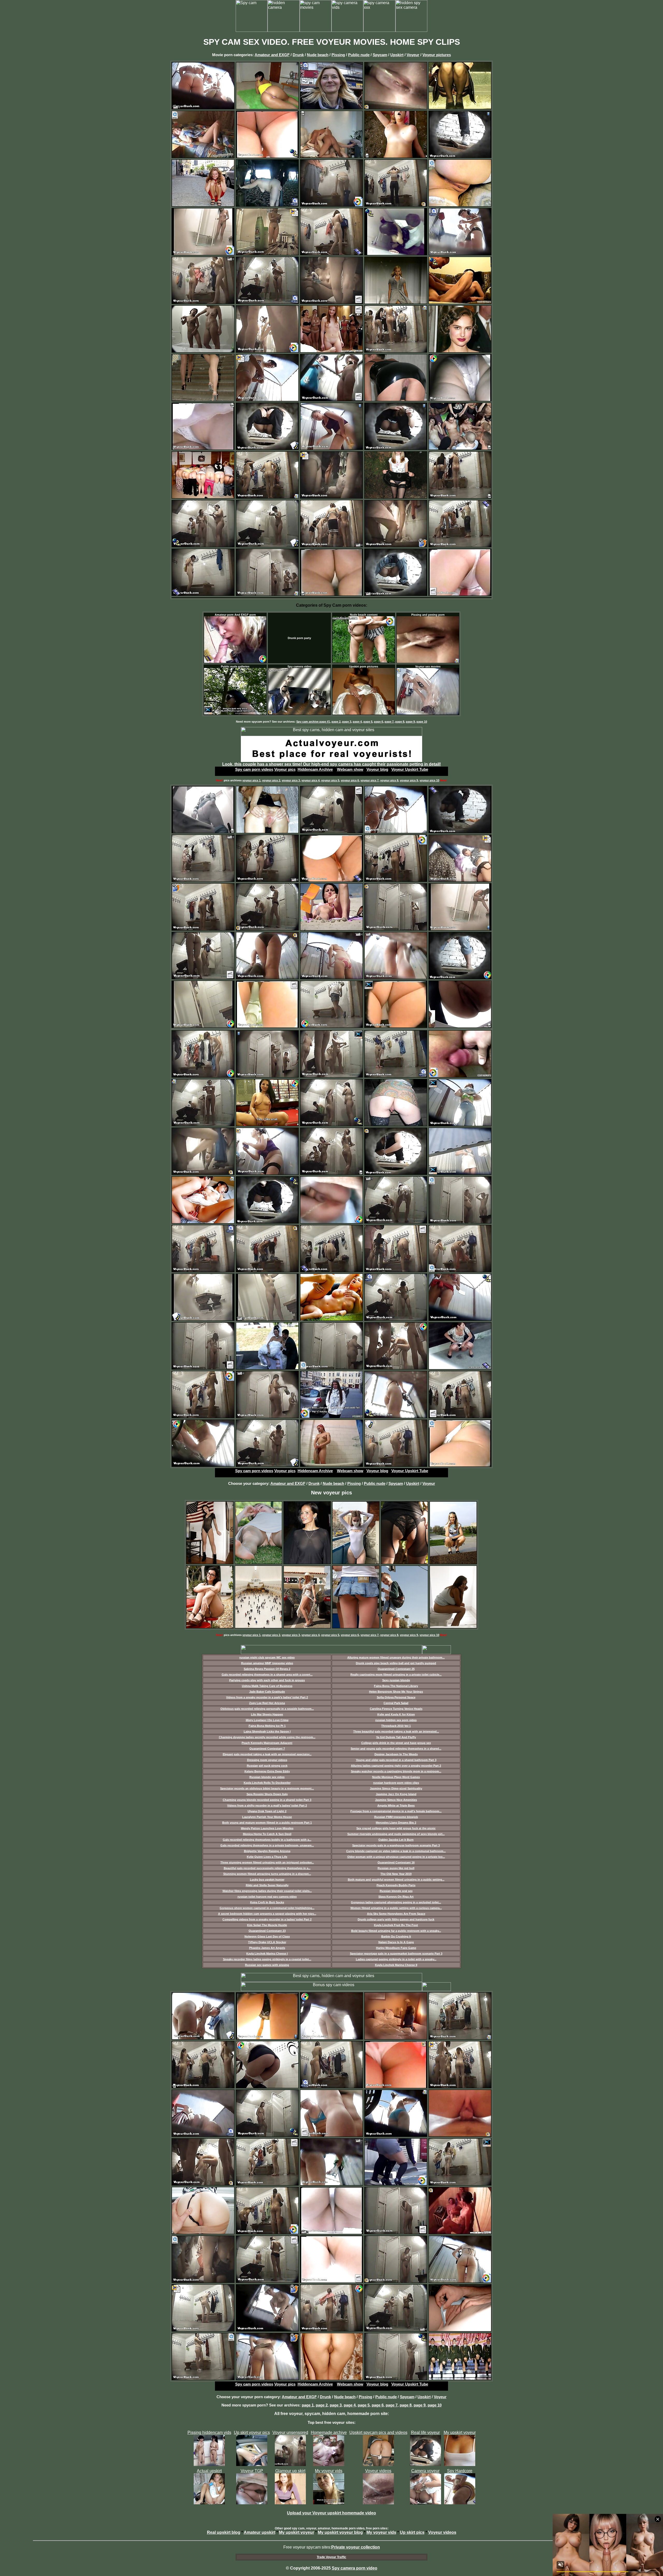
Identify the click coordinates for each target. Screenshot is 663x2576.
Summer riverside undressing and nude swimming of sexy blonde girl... (396, 1834)
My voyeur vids (381, 2532)
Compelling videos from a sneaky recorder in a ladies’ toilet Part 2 (267, 1919)
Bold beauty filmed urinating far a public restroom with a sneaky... (396, 1931)
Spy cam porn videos (254, 769)
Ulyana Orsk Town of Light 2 (267, 1811)
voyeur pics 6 (350, 780)
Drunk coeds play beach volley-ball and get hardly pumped (396, 1663)
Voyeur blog (377, 769)
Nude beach (318, 55)
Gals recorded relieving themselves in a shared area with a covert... (267, 1675)
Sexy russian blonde (396, 1680)
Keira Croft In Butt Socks (267, 1902)
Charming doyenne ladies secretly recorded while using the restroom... (267, 1737)
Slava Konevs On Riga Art (396, 1897)
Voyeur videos (442, 2532)
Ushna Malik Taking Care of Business (267, 1686)
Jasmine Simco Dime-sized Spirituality (396, 1788)
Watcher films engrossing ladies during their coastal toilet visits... (267, 1891)
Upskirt (397, 55)
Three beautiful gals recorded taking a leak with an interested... (396, 1731)
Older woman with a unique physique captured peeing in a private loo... (396, 1857)
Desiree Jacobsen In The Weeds (396, 1754)
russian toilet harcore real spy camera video (267, 1897)
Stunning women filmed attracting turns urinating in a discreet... (267, 1874)
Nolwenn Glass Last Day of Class (267, 1936)
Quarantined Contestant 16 (396, 1862)
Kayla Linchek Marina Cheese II (396, 1965)
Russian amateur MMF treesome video (267, 1663)
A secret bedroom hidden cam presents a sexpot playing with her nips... (267, 1914)
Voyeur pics (285, 769)
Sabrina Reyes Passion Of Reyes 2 (267, 1669)
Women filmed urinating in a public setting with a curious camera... (396, 1908)
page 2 (336, 722)
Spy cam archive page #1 (313, 722)
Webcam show (350, 769)
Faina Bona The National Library (396, 1686)
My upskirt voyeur (297, 2532)
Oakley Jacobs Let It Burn (396, 1840)
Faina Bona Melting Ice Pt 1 (267, 1726)
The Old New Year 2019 (396, 1874)
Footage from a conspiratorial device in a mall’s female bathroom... (396, 1811)
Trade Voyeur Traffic (331, 2557)
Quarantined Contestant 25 (396, 1669)
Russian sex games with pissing (267, 1965)
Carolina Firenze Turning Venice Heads (396, 1709)
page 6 (379, 722)
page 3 (347, 722)
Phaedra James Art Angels (267, 1948)
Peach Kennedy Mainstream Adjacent (267, 1743)
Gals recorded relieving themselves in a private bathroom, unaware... (267, 1845)
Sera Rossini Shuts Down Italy (267, 1794)
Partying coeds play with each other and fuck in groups (267, 1680)
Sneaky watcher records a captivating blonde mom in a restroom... (396, 1771)
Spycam (380, 55)
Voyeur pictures (437, 55)
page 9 (410, 722)
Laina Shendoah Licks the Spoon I (267, 1731)
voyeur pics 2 (271, 780)
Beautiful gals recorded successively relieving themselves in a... (267, 1868)
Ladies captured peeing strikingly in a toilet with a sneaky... (396, 1959)
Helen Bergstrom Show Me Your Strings (396, 1692)
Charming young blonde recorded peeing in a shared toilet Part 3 (267, 1800)
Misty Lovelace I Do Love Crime (267, 1720)
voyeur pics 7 (370, 780)
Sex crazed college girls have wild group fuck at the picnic (396, 1828)
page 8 (400, 722)
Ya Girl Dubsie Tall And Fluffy (396, 1737)
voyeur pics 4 (311, 780)
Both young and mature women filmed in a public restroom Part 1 (267, 1823)
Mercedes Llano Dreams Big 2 (396, 1823)
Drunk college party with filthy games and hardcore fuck (396, 1919)
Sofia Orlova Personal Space (396, 1697)
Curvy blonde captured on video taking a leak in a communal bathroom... (396, 1851)
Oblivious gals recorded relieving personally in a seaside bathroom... (267, 1709)
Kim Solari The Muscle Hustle (267, 1925)
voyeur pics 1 (251, 780)
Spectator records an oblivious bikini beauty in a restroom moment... (267, 1788)
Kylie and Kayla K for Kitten (396, 1714)
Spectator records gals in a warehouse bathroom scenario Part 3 (396, 1845)
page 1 (308, 2405)
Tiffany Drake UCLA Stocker (267, 1942)
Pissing (338, 55)
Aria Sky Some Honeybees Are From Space (396, 1914)
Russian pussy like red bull (396, 1868)
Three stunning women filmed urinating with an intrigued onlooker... (267, 1862)
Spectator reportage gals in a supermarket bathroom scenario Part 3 (396, 1954)
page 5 (368, 722)
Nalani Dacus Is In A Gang (396, 1942)
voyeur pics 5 (330, 780)
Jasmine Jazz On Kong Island (396, 1794)
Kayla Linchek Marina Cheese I (267, 1954)
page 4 (357, 722)
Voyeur (413, 55)
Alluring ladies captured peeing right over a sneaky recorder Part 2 (396, 1766)
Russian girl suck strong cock (267, 1766)
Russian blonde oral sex (396, 1891)
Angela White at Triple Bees (396, 1806)
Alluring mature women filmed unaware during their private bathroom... (396, 1657)
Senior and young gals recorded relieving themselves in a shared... (396, 1749)
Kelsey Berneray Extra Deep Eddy (267, 1771)
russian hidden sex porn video (396, 1720)
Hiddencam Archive (315, 769)
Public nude (359, 55)
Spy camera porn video (355, 2568)
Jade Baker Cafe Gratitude (267, 1692)
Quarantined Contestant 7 (267, 1749)
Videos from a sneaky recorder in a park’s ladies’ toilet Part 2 (267, 1697)
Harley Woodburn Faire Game (396, 1948)
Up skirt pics (412, 2532)
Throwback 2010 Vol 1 (396, 1726)
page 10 (422, 722)
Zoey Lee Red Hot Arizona (267, 1703)
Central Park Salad (396, 1703)
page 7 (389, 722)
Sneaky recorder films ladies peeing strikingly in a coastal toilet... (267, 1959)
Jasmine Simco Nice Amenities (396, 1800)
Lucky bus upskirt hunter (267, 1880)
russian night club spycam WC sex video (267, 1657)
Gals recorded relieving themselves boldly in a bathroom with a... (267, 1840)
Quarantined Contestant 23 (267, 1931)
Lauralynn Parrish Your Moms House (267, 1817)
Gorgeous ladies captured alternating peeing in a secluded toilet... (396, 1902)
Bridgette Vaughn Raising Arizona (267, 1851)
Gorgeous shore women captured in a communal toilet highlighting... (267, 1908)
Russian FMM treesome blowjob (396, 1817)
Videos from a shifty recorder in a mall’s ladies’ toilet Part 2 (267, 1806)
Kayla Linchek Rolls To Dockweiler (267, 1783)
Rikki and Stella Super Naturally (267, 1885)
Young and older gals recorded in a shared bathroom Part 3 (396, 1760)
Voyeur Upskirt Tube (410, 769)
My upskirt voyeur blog (340, 2532)
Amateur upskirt (260, 2532)
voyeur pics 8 (389, 780)
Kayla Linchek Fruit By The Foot (396, 1925)
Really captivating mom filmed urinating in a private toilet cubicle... (396, 1675)
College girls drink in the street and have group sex (396, 1743)
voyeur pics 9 (409, 780)
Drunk (298, 55)
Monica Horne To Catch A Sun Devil (267, 1834)
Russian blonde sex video (267, 1777)
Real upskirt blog (224, 2532)
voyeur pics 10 (429, 780)
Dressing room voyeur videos (267, 1760)
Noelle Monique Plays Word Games (396, 1777)
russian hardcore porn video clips (396, 1783)
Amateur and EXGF (272, 55)
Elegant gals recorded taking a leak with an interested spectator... (267, 1754)
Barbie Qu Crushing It (396, 1936)
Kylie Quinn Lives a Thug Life (267, 1857)
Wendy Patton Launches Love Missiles (267, 1828)
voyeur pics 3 (291, 780)
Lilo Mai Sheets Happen (267, 1714)
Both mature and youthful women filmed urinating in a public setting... (396, 1880)
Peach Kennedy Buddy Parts (396, 1885)
